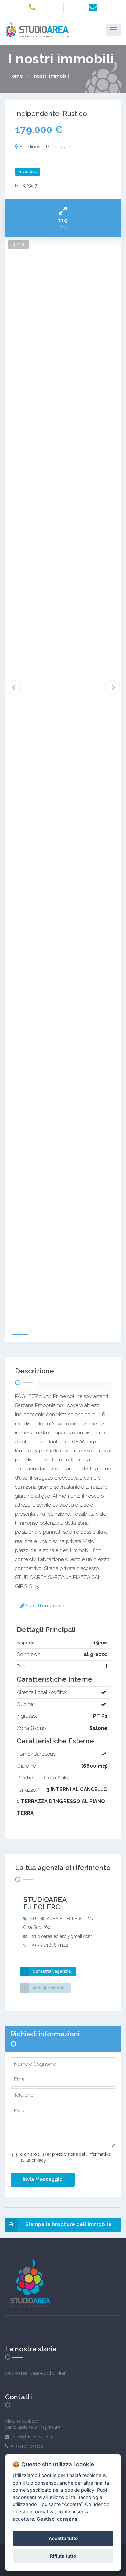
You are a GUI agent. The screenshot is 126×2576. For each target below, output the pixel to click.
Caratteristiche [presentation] (45, 1606)
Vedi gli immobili (49, 1988)
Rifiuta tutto (63, 2556)
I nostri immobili (51, 76)
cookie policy (79, 2490)
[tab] (42, 1606)
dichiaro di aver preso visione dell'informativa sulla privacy (66, 2157)
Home (16, 76)
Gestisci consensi (58, 2519)
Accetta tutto (63, 2538)
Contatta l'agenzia (52, 1971)
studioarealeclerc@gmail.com (62, 1936)
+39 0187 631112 (27, 2446)
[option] (63, 1061)
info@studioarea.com (33, 2437)
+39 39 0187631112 (48, 1945)
